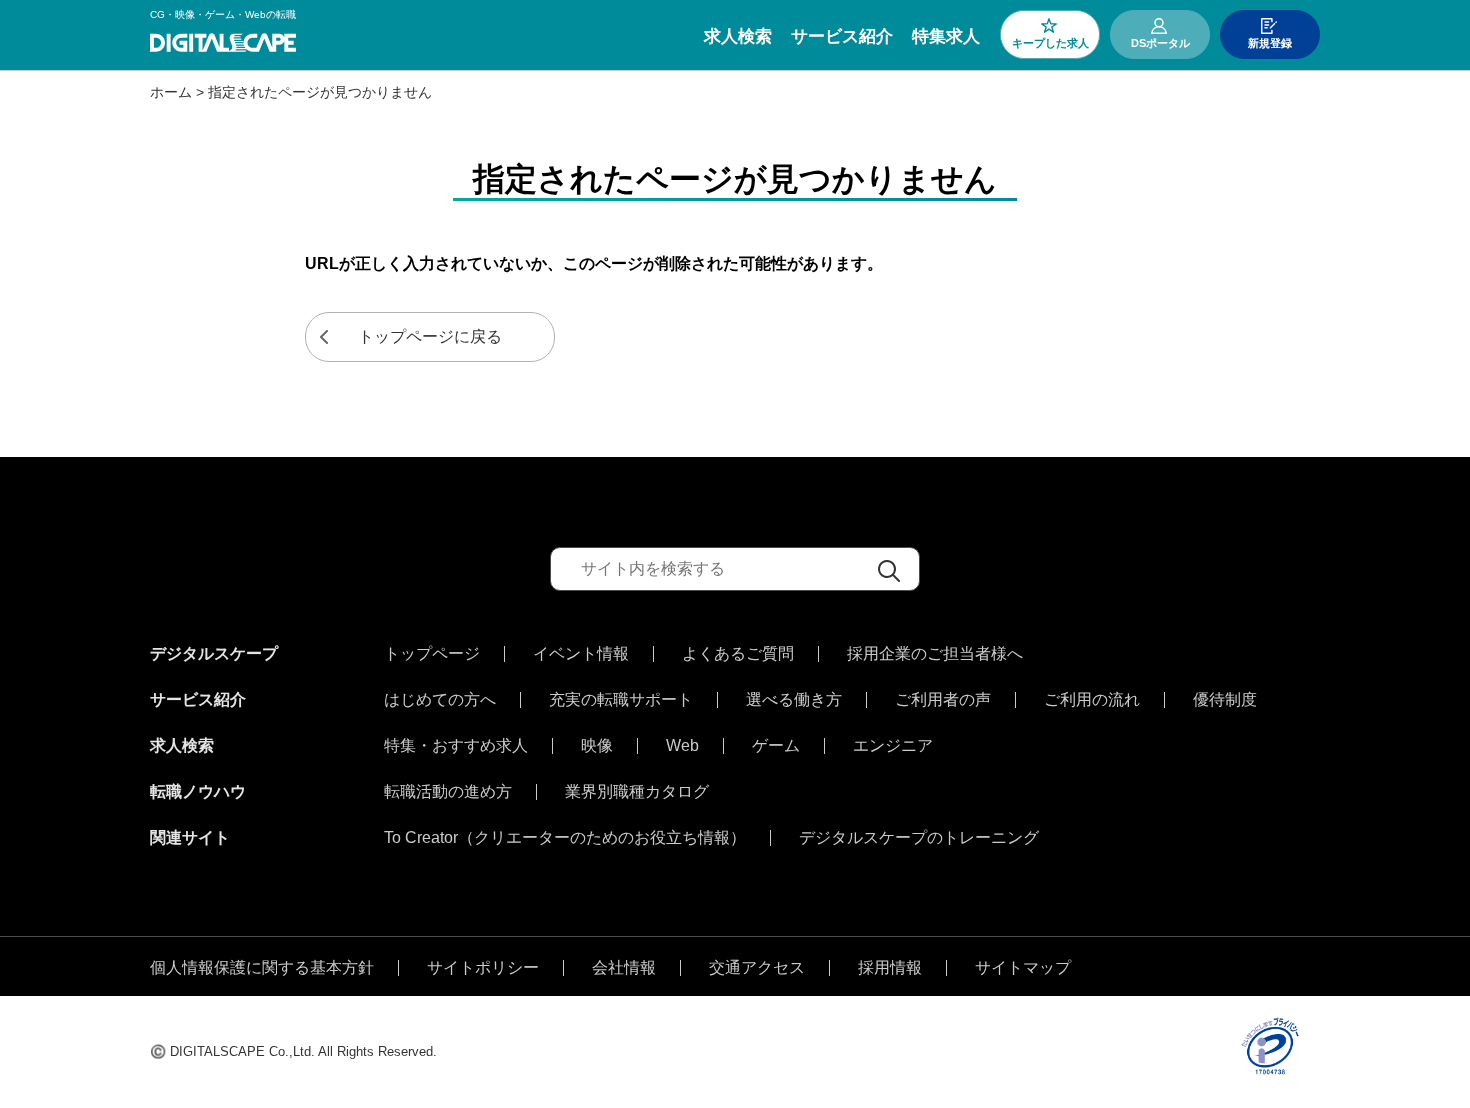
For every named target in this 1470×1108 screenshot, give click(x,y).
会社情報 (624, 968)
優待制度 (1225, 700)
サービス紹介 (842, 36)
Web (682, 746)
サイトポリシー (483, 968)
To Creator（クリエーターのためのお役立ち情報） (565, 838)
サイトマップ (1023, 968)
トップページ (432, 654)
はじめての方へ (440, 700)
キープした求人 (1050, 43)
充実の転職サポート (621, 700)
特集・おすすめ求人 (456, 746)
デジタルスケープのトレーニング (919, 838)
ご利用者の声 (943, 700)
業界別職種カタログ (637, 792)
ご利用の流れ (1092, 700)
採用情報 (890, 968)
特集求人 (946, 36)
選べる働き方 (794, 700)
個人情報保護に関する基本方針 (262, 968)
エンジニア (893, 746)
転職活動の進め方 (448, 792)
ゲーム (776, 746)
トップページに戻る (430, 336)
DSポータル (1160, 43)
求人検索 (738, 36)
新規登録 (1270, 43)
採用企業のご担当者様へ (935, 654)
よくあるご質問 (738, 654)
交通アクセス (757, 968)
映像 (597, 746)
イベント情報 (581, 654)
